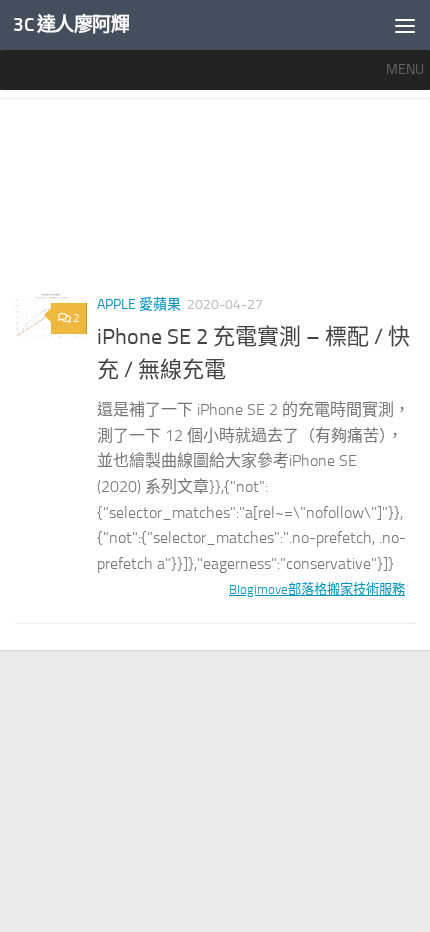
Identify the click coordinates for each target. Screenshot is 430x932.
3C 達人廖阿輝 (71, 24)
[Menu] (405, 25)
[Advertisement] (215, 203)
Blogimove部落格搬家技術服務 (317, 589)
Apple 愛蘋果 (139, 304)
